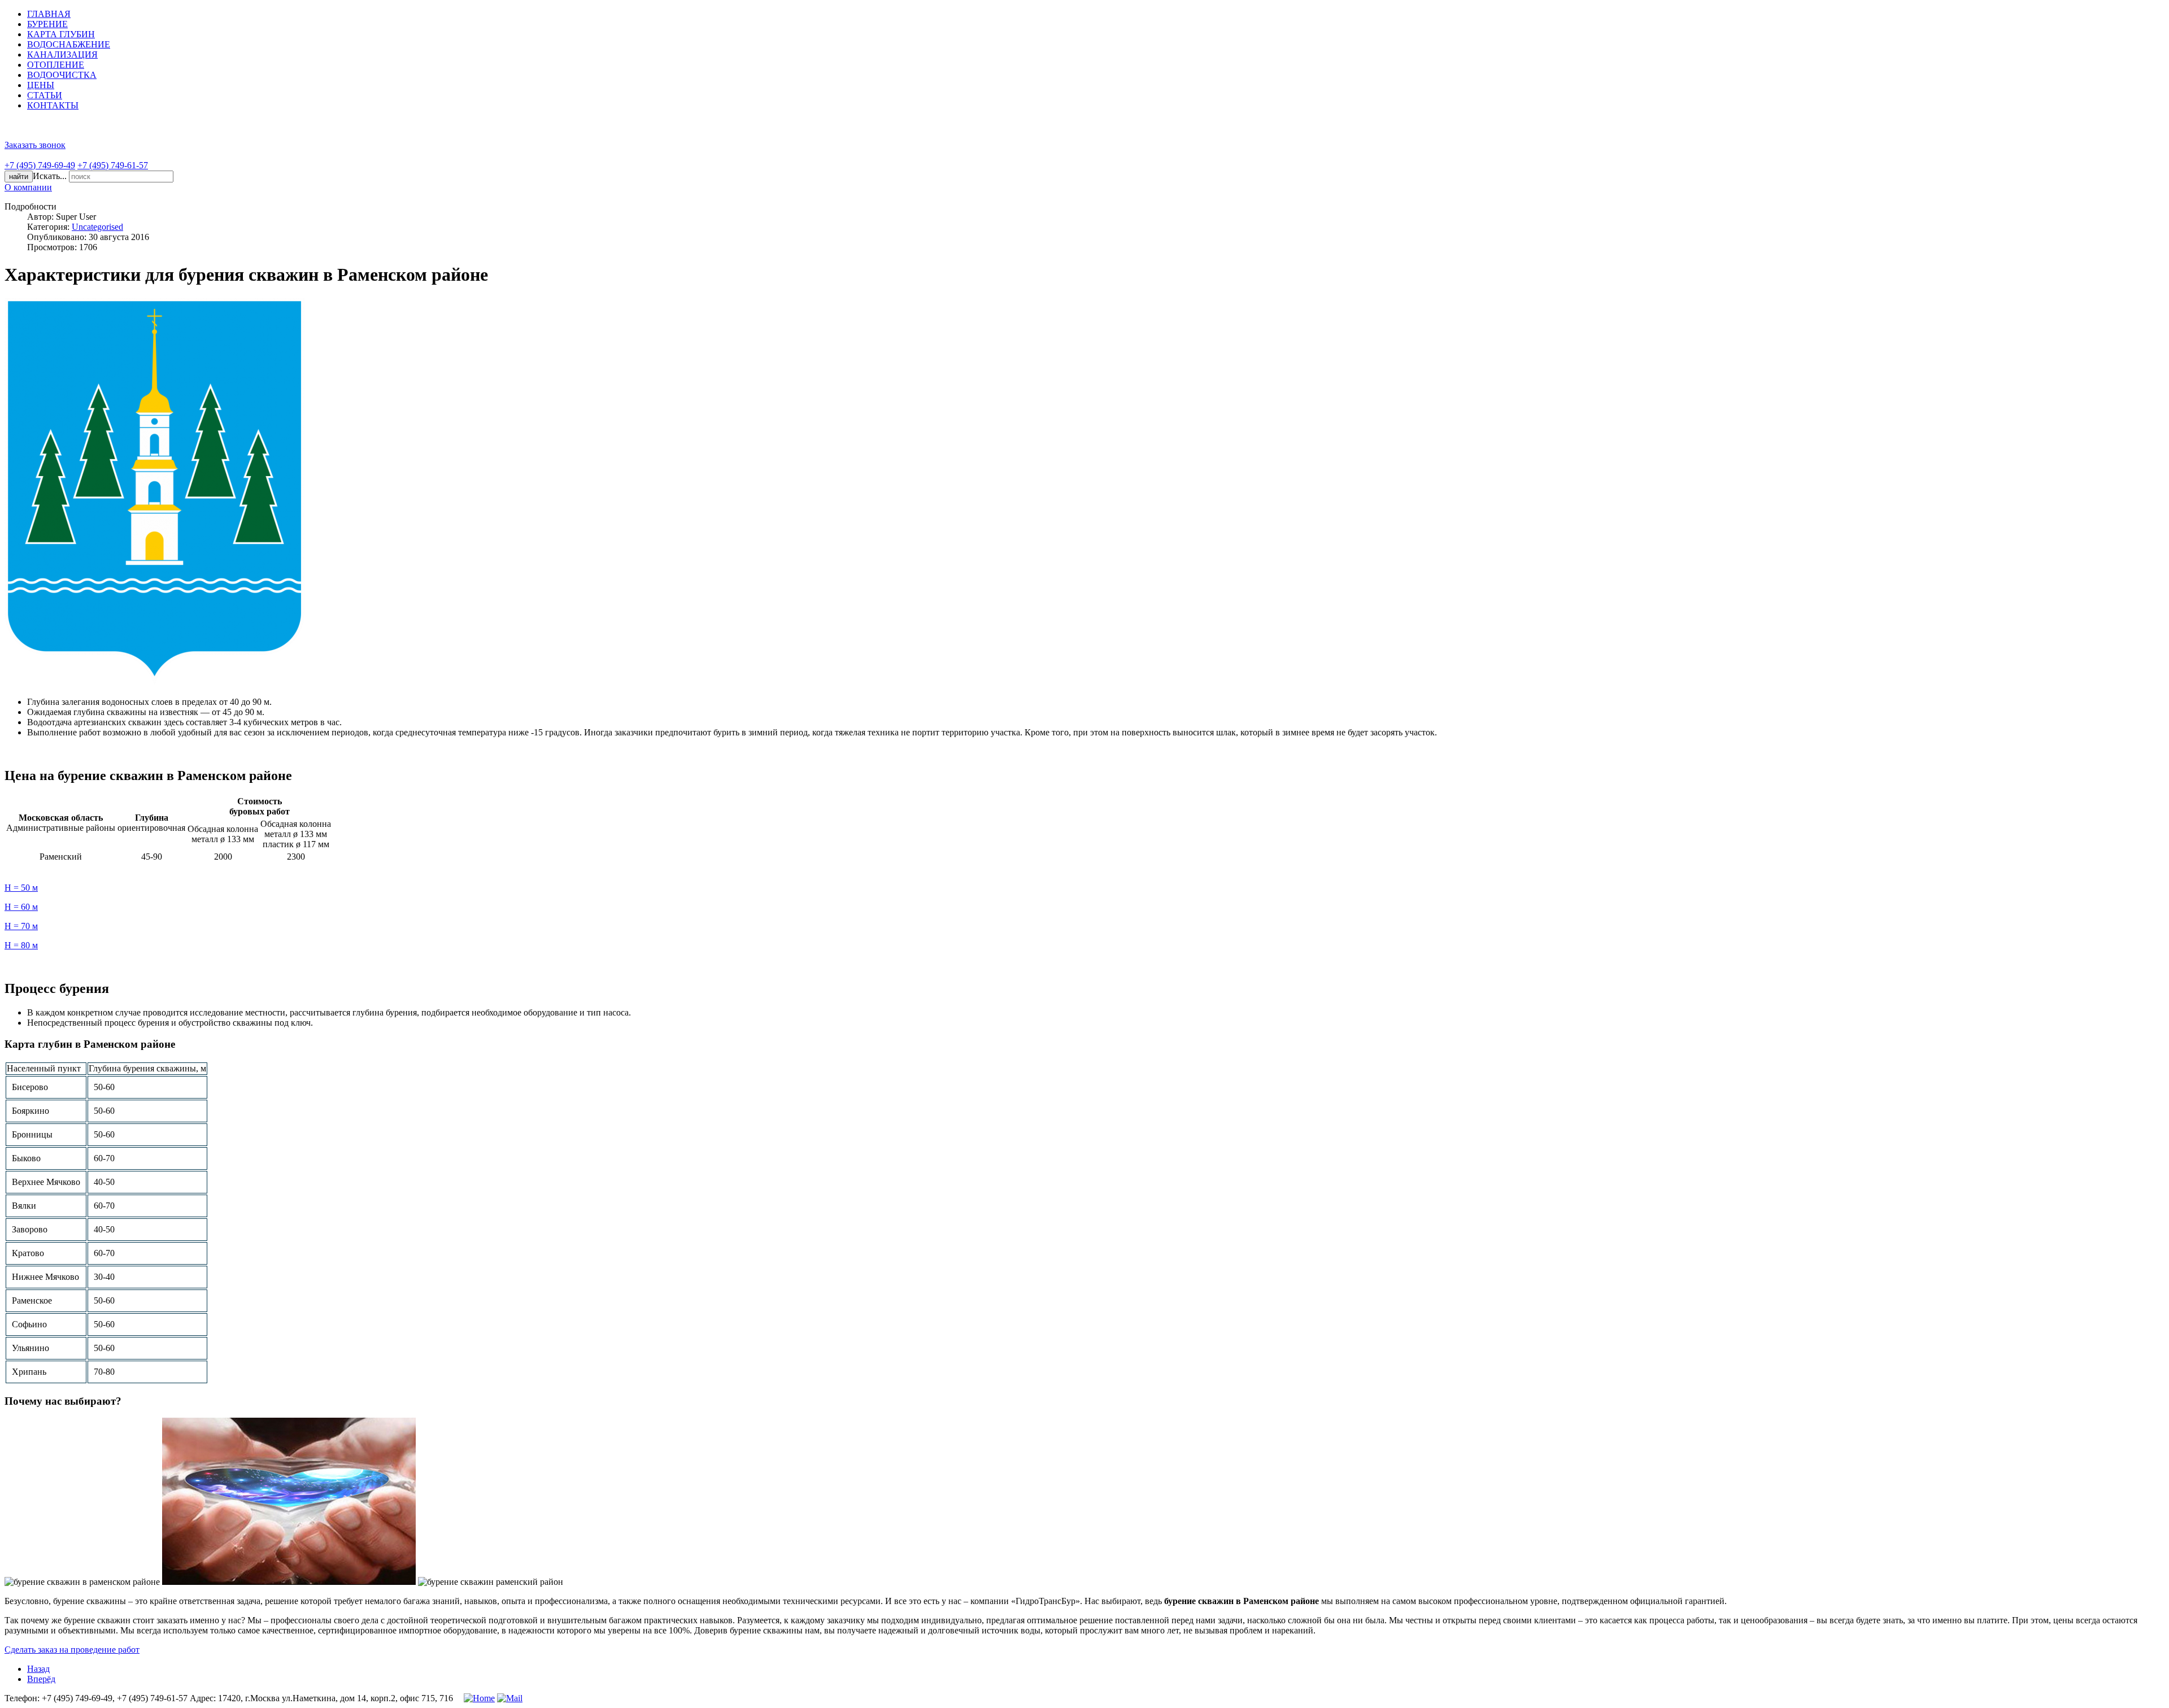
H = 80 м (21, 945)
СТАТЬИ (45, 95)
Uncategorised (97, 227)
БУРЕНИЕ (47, 24)
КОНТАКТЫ (53, 105)
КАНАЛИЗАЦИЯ (62, 55)
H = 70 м (21, 926)
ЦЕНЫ (41, 85)
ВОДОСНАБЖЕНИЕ (69, 44)
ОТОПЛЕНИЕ (56, 65)
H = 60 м (21, 907)
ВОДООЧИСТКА (62, 75)
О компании (28, 187)
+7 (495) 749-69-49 (40, 165)
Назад (38, 1669)
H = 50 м (21, 888)
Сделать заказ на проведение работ (72, 1650)
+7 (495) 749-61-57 (113, 165)
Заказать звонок (35, 145)
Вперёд (41, 1679)
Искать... (50, 176)
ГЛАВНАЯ (49, 14)
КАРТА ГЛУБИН (61, 34)
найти (19, 177)
